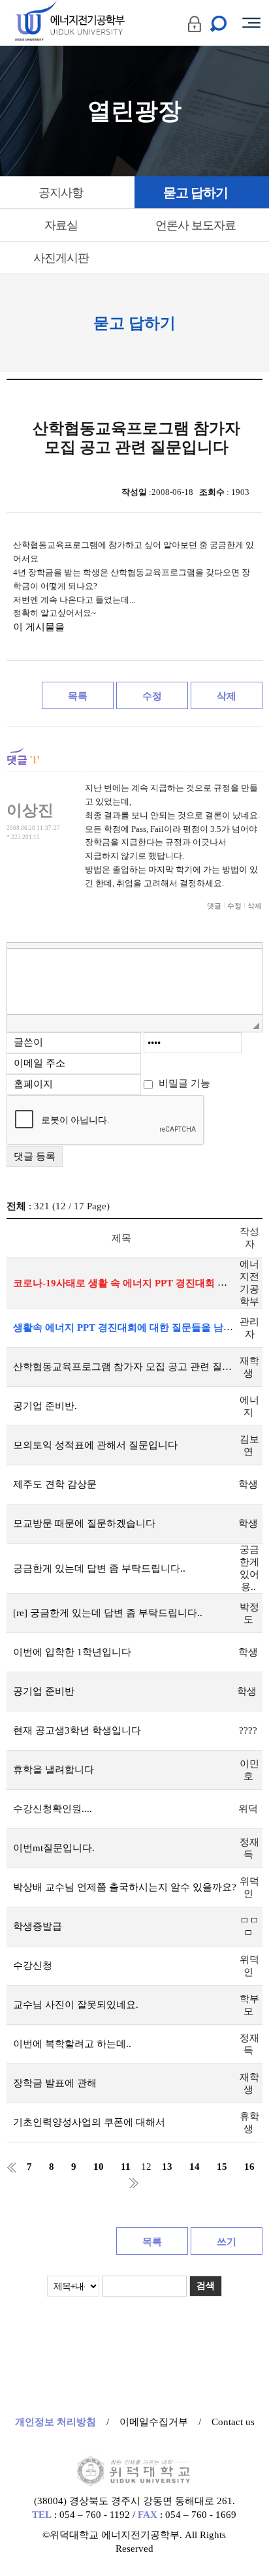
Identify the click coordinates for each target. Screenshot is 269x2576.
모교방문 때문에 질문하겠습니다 (84, 1523)
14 (195, 2167)
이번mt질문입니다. (54, 1848)
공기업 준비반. (45, 1406)
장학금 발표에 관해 (55, 2083)
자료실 (61, 225)
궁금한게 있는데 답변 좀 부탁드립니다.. (99, 1568)
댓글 (214, 906)
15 (222, 2167)
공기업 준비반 (44, 1691)
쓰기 (227, 2242)
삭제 (227, 696)
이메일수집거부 (154, 2422)
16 (249, 2167)
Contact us (233, 2422)
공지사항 (61, 193)
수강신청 (33, 1965)
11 (126, 2167)
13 (167, 2167)
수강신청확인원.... (53, 1809)
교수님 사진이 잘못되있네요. (76, 2005)
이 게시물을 (39, 627)
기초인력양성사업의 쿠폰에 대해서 (89, 2122)
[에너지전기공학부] (93, 23)
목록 (78, 696)
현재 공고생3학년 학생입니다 (77, 1730)
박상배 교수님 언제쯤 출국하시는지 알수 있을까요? (125, 1887)
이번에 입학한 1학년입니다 (72, 1652)
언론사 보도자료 (196, 225)
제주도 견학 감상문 (55, 1484)
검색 (206, 2286)
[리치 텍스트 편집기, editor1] (134, 981)
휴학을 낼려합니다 (54, 1770)
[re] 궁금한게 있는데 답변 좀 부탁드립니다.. (108, 1613)
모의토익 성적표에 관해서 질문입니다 (95, 1445)
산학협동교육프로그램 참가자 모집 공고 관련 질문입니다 (125, 1367)
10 (99, 2167)
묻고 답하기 (196, 193)
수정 (152, 696)
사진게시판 (61, 258)
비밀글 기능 (184, 1083)
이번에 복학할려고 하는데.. (72, 2044)
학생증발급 (38, 1926)
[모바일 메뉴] (251, 23)
